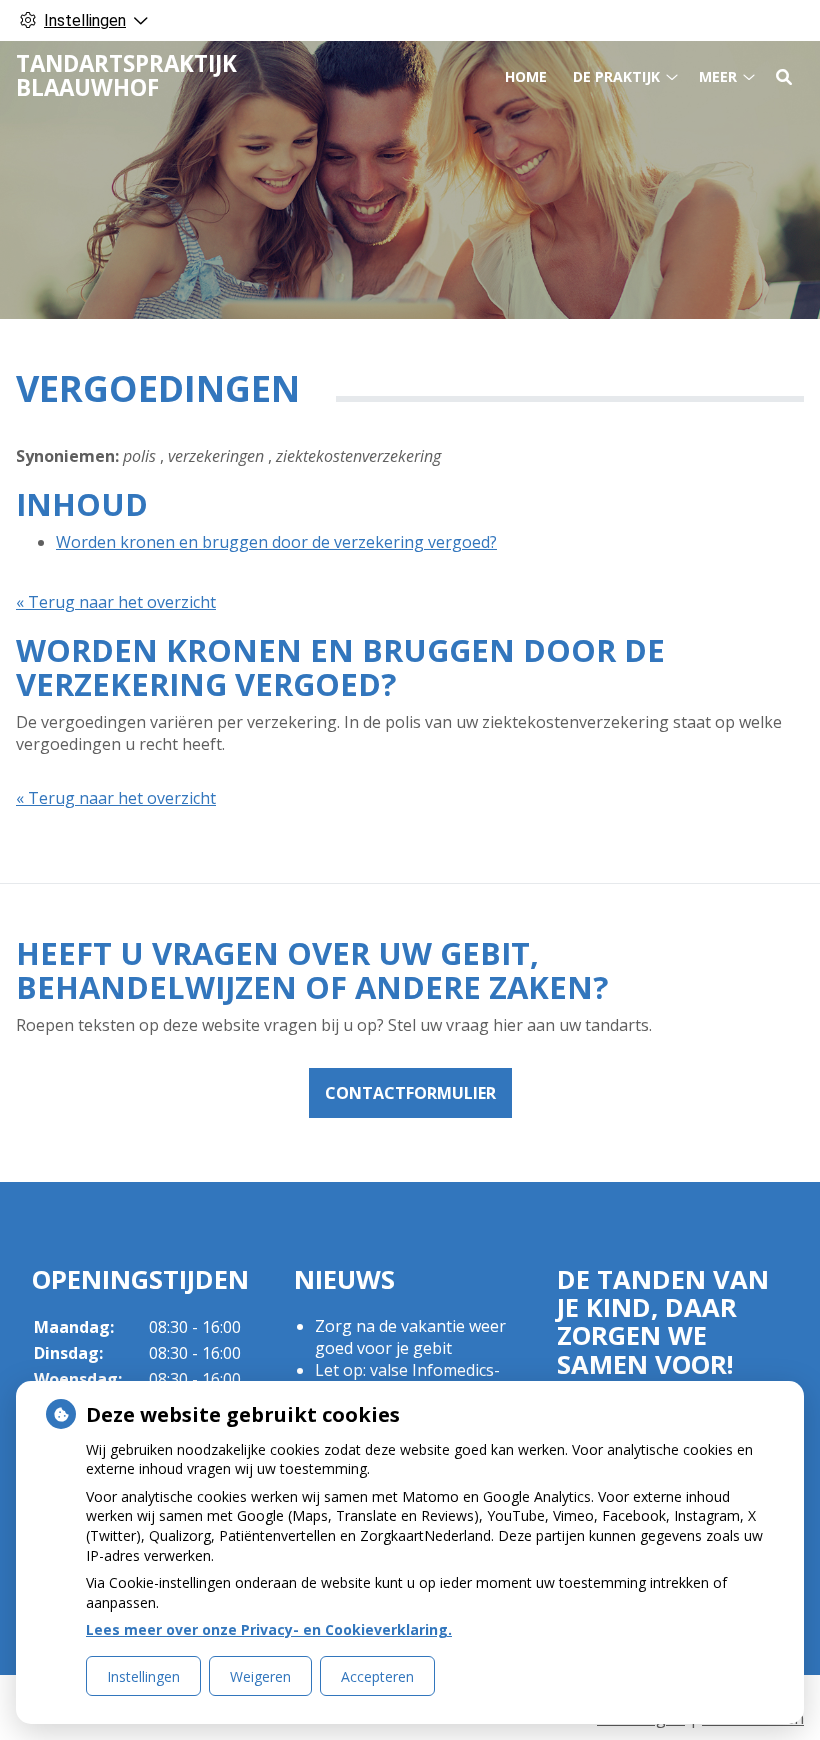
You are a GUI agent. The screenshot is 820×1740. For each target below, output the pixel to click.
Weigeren (260, 1676)
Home (526, 76)
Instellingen (143, 1676)
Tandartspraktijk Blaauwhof (126, 75)
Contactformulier (410, 1093)
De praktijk (616, 76)
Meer (718, 76)
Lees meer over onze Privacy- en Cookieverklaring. (269, 1629)
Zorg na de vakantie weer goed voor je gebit (410, 1337)
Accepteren (377, 1676)
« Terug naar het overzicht (116, 602)
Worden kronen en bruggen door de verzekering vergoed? (276, 542)
